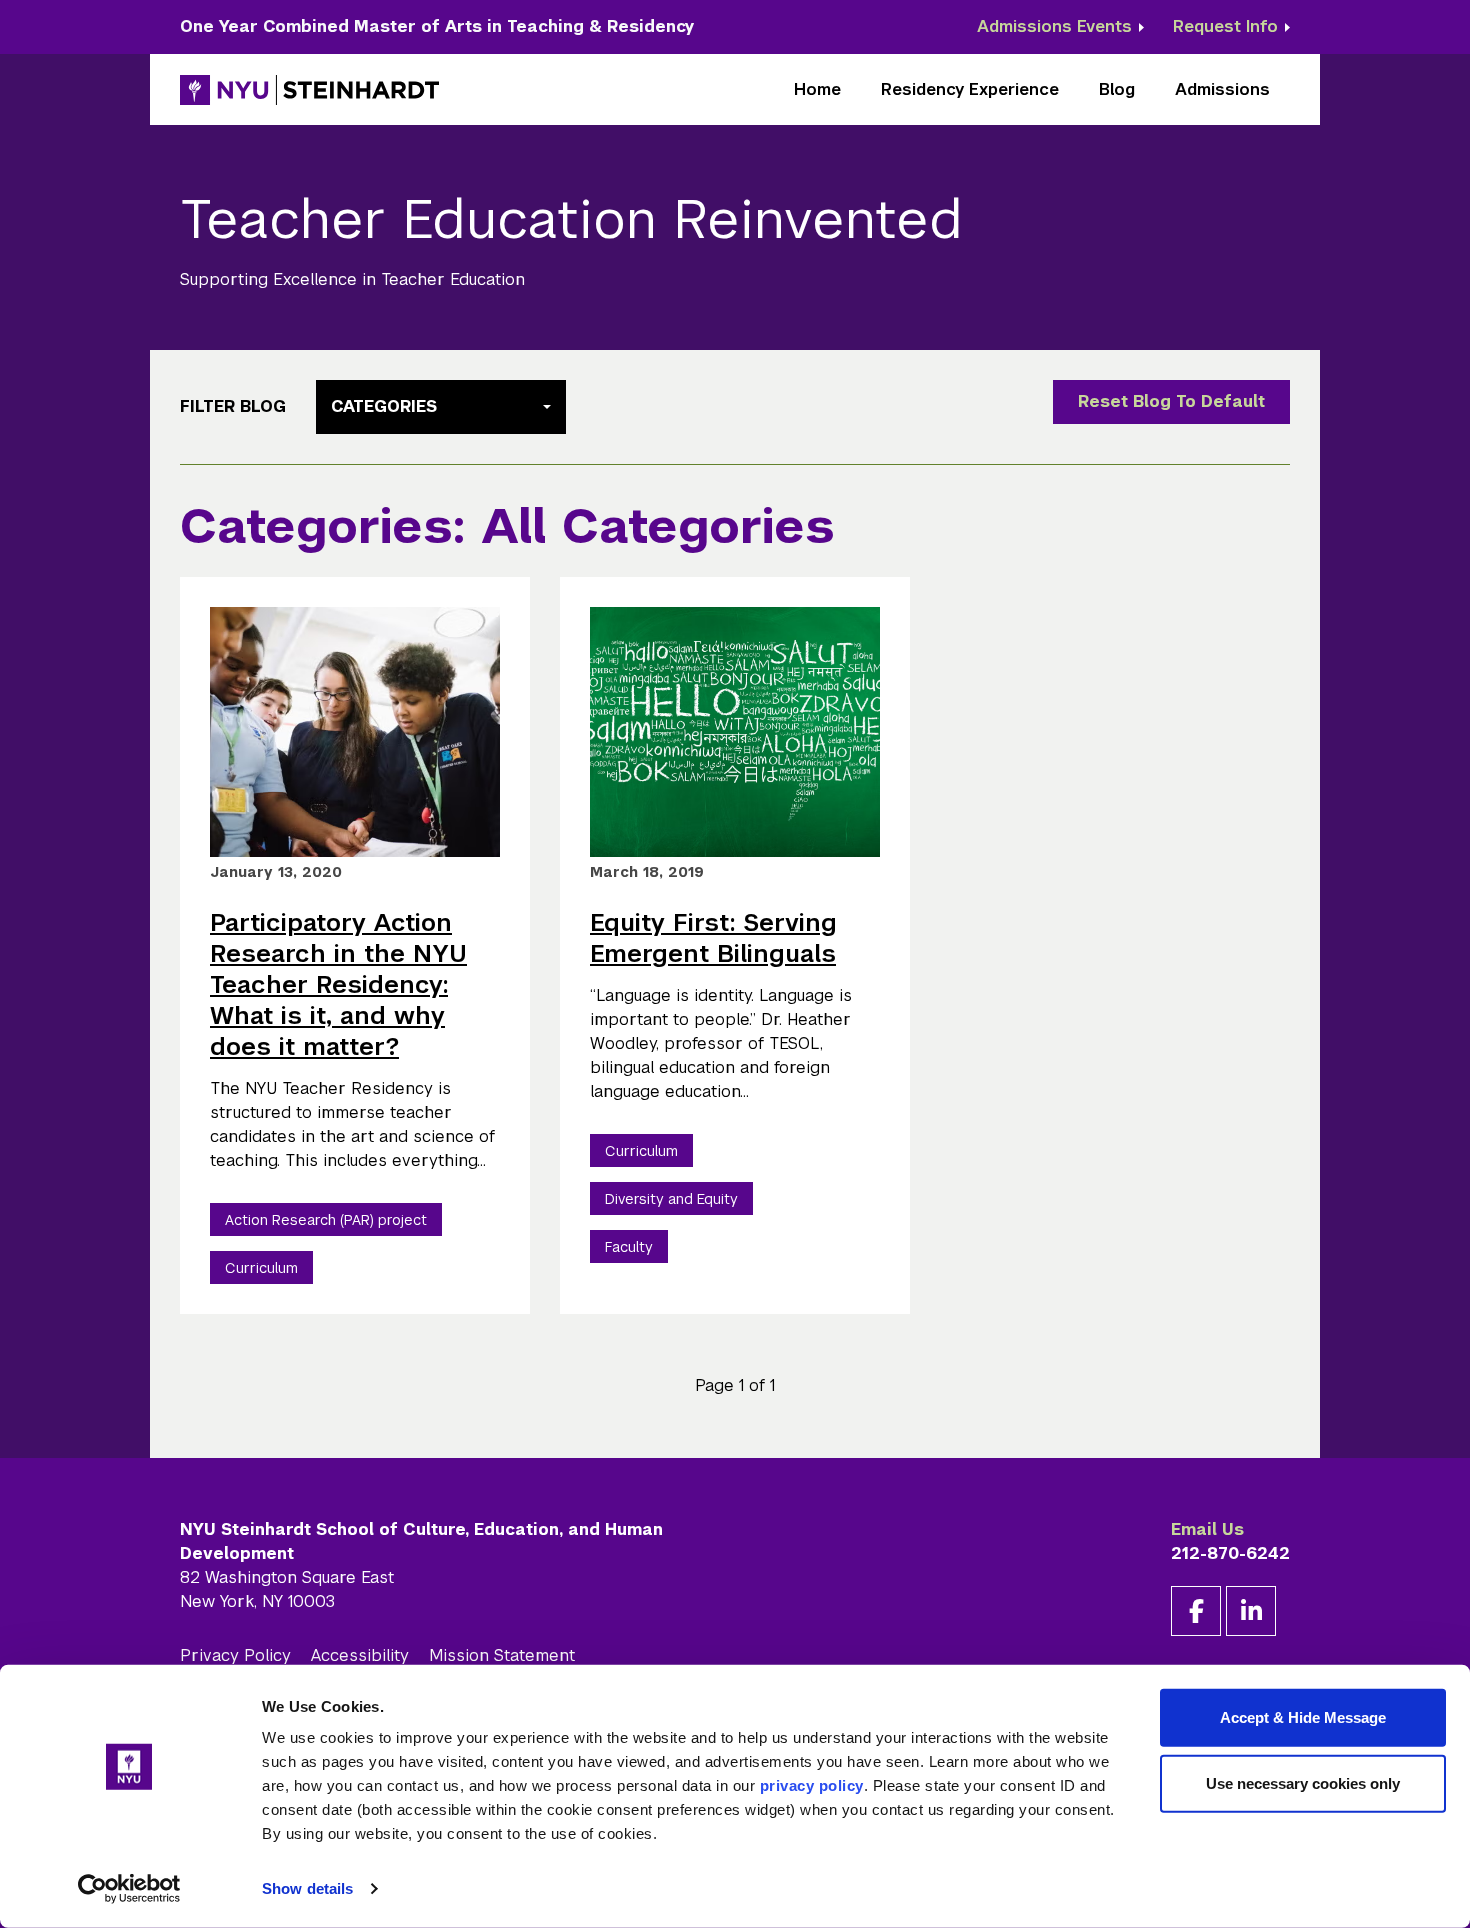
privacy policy (812, 1785)
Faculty (629, 1247)
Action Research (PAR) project (326, 1220)
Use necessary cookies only (1303, 1782)
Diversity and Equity (671, 1199)
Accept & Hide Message (1303, 1717)
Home (817, 89)
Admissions (1222, 89)
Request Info (1225, 26)
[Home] (310, 90)
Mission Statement (502, 1655)
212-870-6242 (1230, 1553)
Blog (1117, 89)
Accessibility (360, 1655)
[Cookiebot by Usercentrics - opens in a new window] (129, 1889)
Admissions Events (1054, 26)
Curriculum (261, 1268)
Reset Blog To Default (1171, 401)
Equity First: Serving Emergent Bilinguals (713, 938)
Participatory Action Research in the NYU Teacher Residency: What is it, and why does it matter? (338, 984)
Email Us (1207, 1529)
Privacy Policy (235, 1655)
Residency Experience (970, 89)
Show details (307, 1888)
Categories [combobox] (384, 406)
